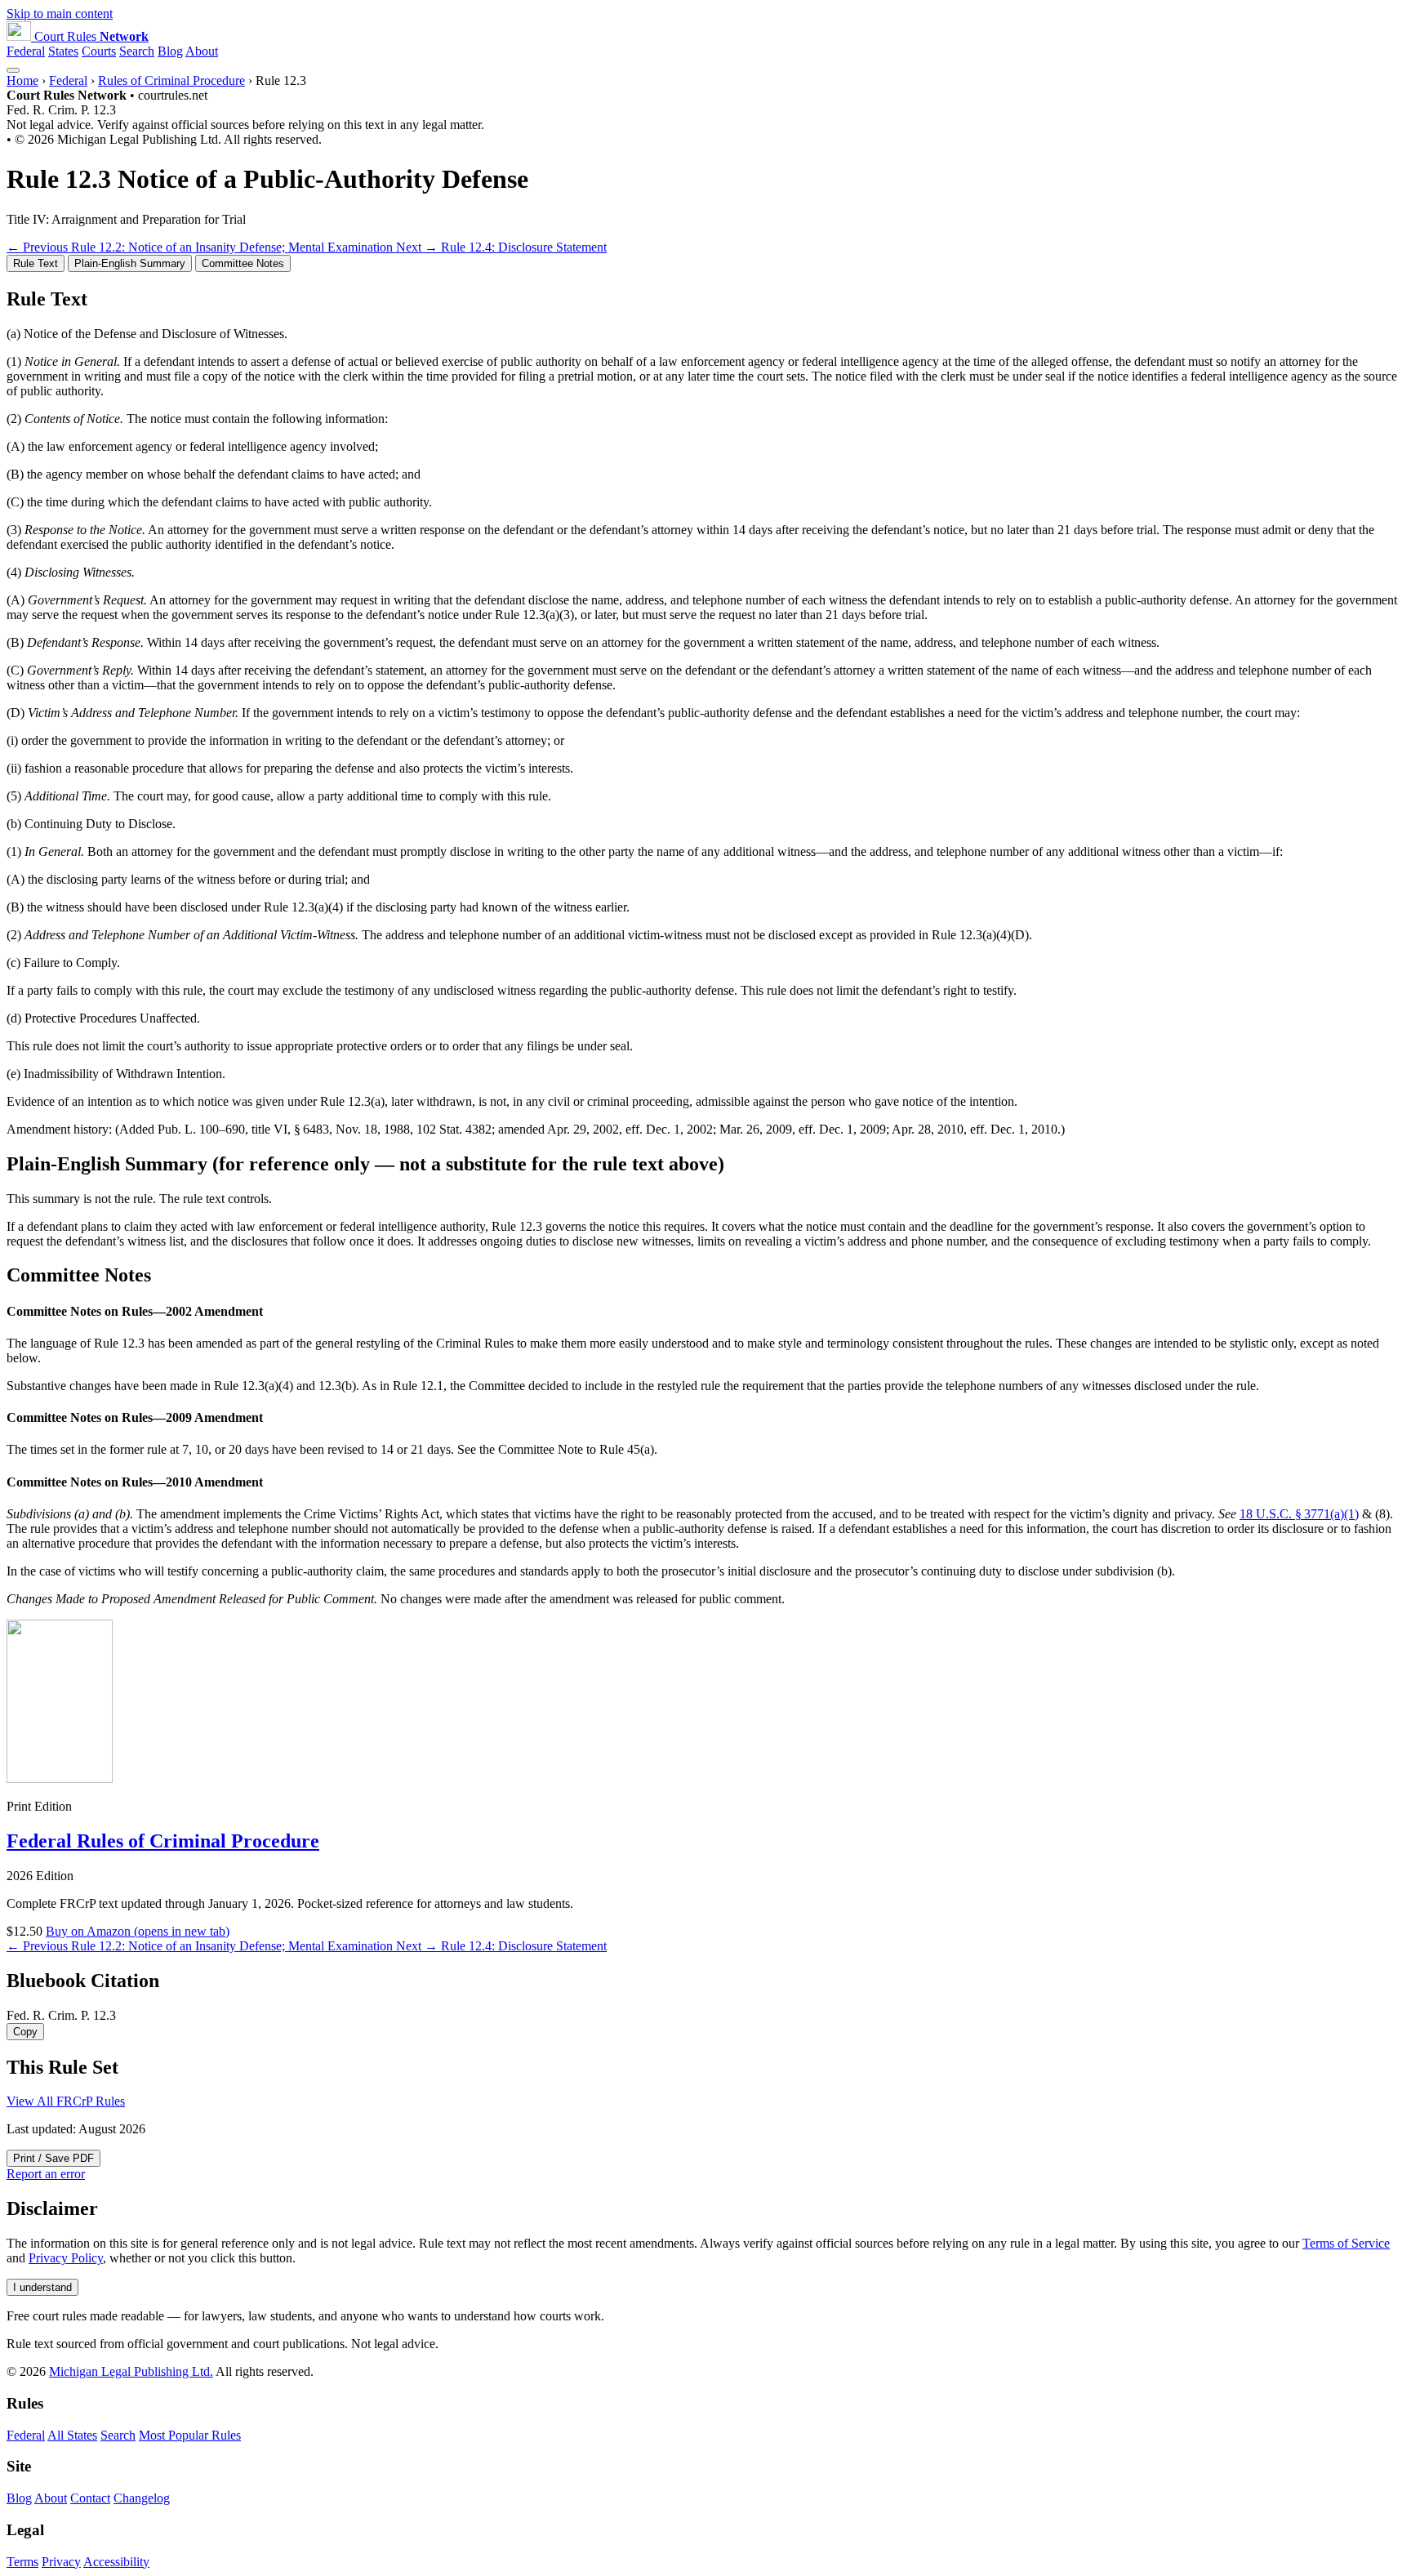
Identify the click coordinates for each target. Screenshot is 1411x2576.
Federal (26, 51)
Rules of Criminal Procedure (171, 80)
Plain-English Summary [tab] (130, 263)
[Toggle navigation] (13, 70)
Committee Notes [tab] (243, 263)
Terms (22, 2562)
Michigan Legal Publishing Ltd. (131, 2371)
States (63, 51)
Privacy (61, 2562)
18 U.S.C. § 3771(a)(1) (1299, 1514)
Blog (170, 51)
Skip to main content (60, 13)
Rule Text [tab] (36, 263)
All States (72, 2435)
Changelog (142, 2498)
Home (22, 80)
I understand (42, 2287)
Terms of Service (1346, 2243)
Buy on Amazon (138, 1931)
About (202, 51)
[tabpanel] (705, 713)
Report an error (46, 2174)
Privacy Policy (66, 2258)
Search (137, 51)
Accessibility (116, 2562)
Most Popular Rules (190, 2435)
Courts (99, 51)
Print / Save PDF (53, 2158)
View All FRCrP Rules (66, 2101)
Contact (90, 2498)
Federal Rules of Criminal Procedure (163, 1841)
